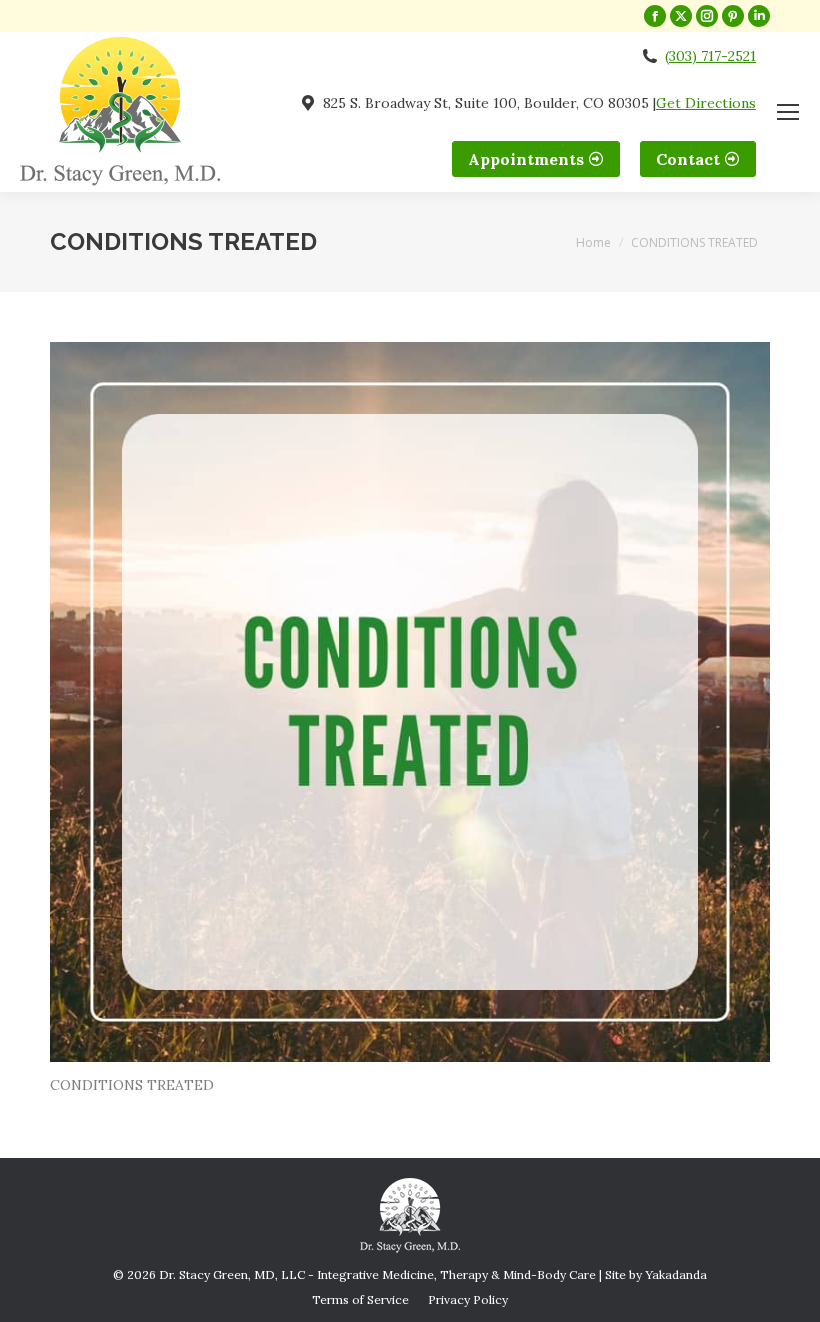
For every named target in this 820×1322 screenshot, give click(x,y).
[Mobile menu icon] (788, 112)
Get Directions (706, 103)
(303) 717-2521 (710, 56)
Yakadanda (676, 1274)
